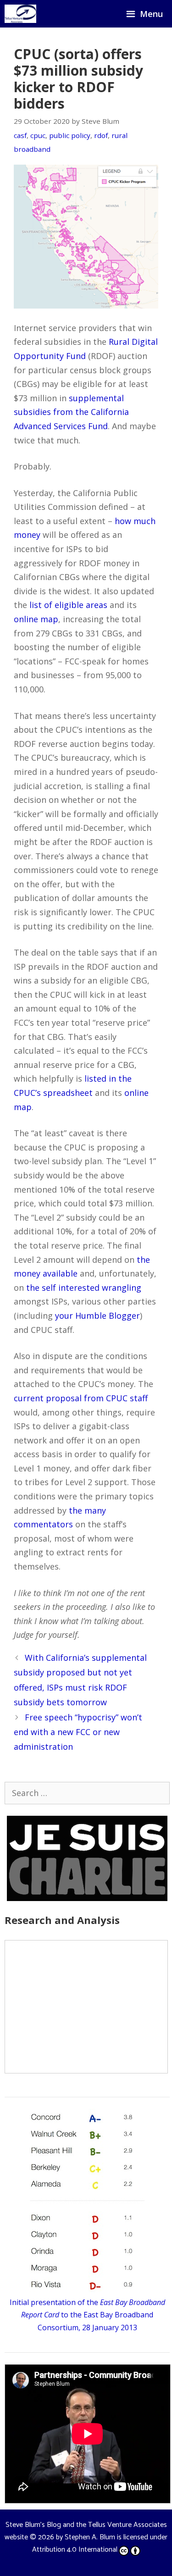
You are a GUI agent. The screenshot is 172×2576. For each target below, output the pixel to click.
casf (20, 135)
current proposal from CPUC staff (81, 1398)
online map (36, 619)
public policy (70, 135)
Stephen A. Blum (90, 2537)
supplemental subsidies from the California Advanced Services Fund (71, 412)
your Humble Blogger (97, 1316)
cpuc (38, 135)
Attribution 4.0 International (75, 2550)
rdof (101, 135)
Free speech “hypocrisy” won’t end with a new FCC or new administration (78, 1732)
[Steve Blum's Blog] (20, 14)
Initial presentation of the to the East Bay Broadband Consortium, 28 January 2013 (87, 2315)
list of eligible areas (68, 605)
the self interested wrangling (84, 1288)
